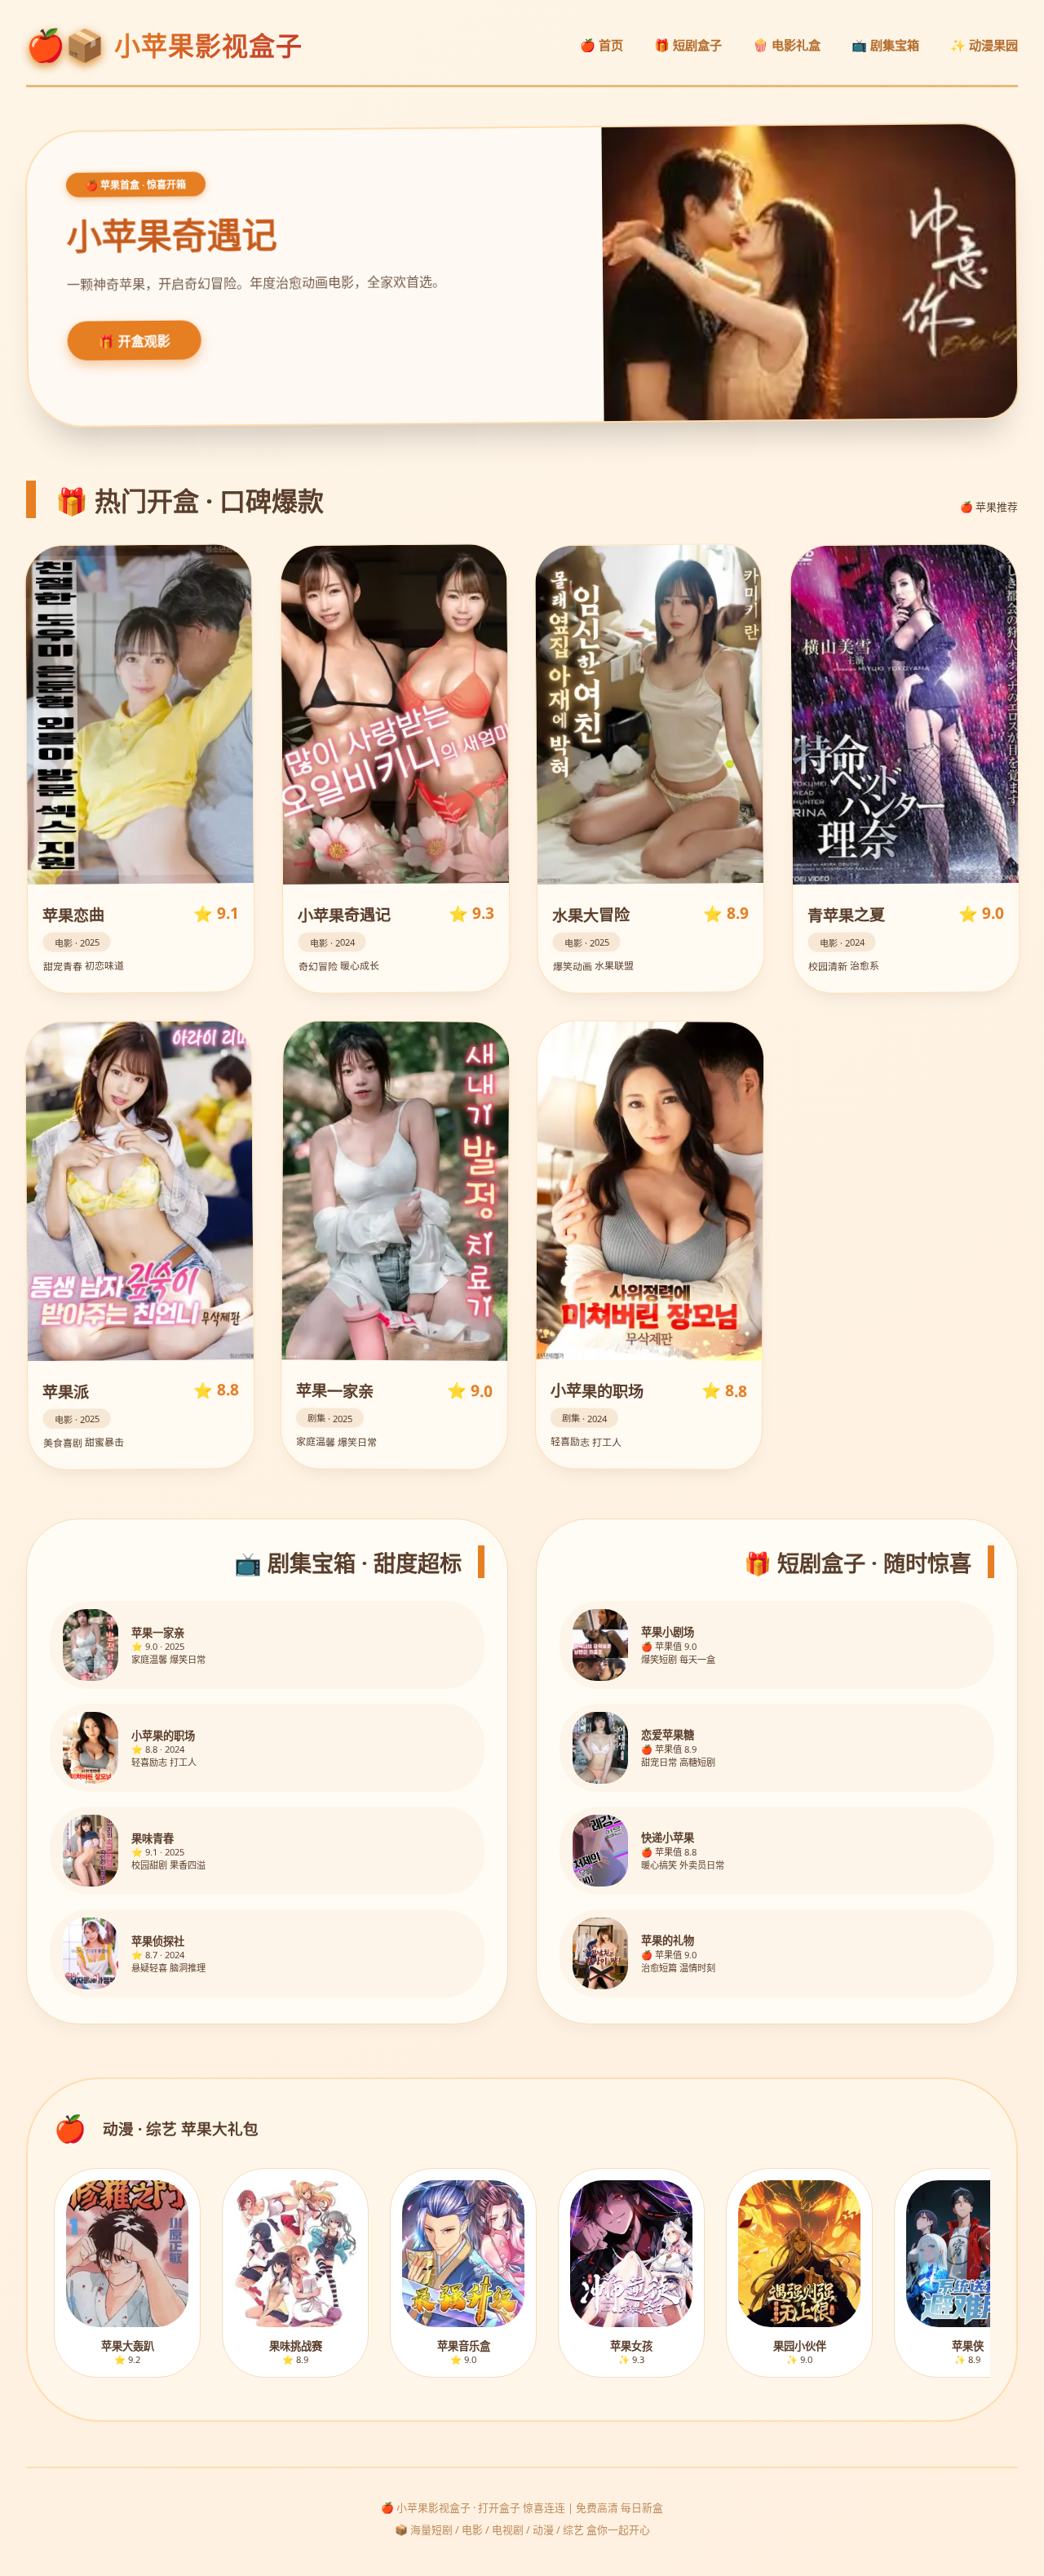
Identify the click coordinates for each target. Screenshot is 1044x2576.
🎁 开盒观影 (135, 342)
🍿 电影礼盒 (787, 45)
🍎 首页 (602, 45)
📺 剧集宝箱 (885, 45)
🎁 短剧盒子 (688, 45)
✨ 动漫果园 (984, 45)
